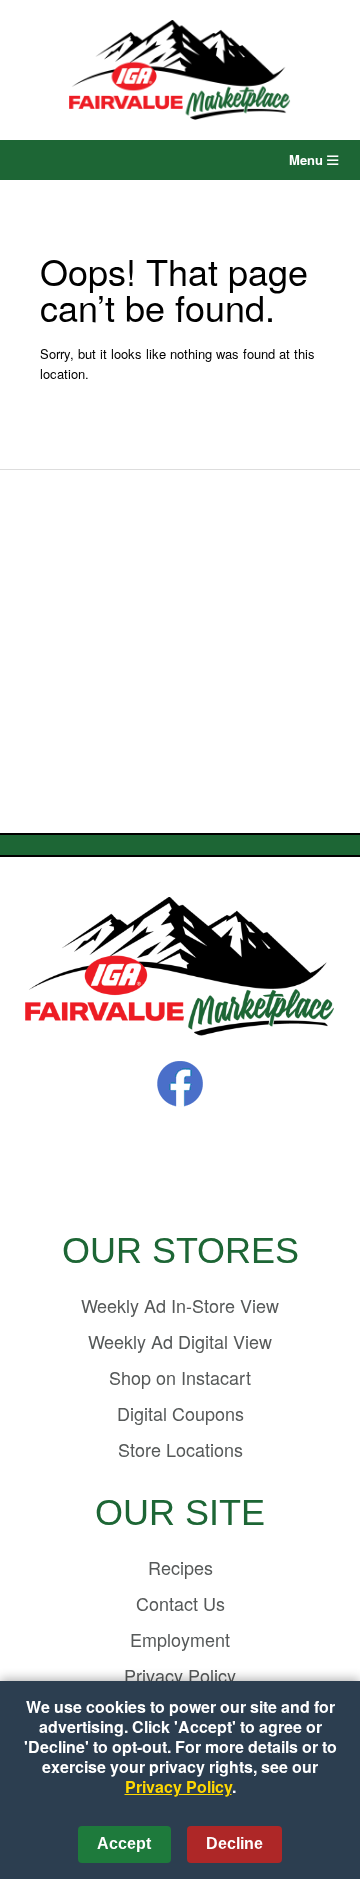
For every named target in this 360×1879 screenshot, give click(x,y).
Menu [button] (308, 159)
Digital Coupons (180, 1413)
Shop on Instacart (180, 1377)
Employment (180, 1639)
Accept (124, 1843)
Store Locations (180, 1449)
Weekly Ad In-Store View (180, 1305)
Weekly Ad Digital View (180, 1341)
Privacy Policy (178, 1786)
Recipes (180, 1567)
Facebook (180, 1084)
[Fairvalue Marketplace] (180, 968)
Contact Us (180, 1603)
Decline (234, 1843)
